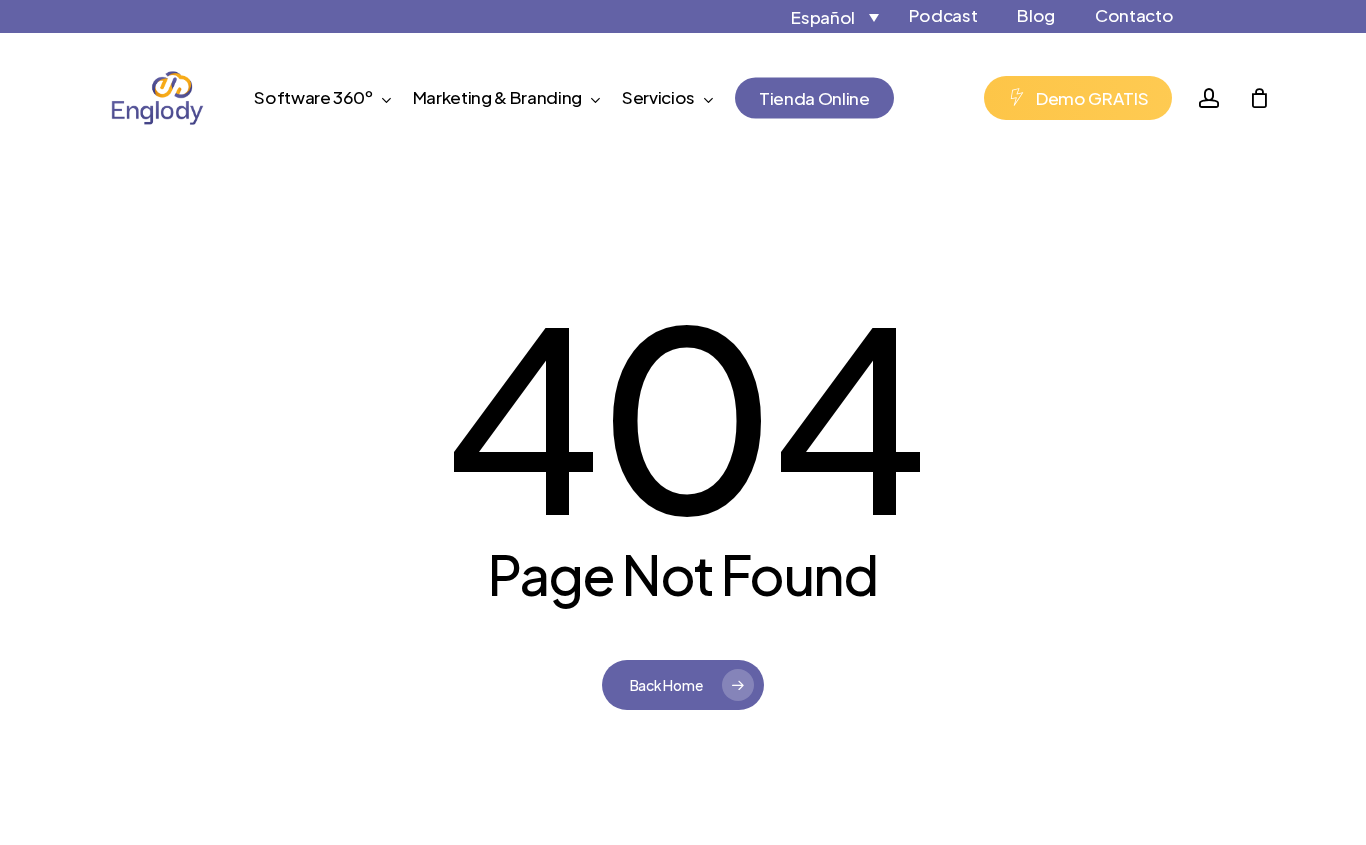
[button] (816, 16)
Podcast (943, 15)
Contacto (1134, 15)
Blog (1036, 15)
